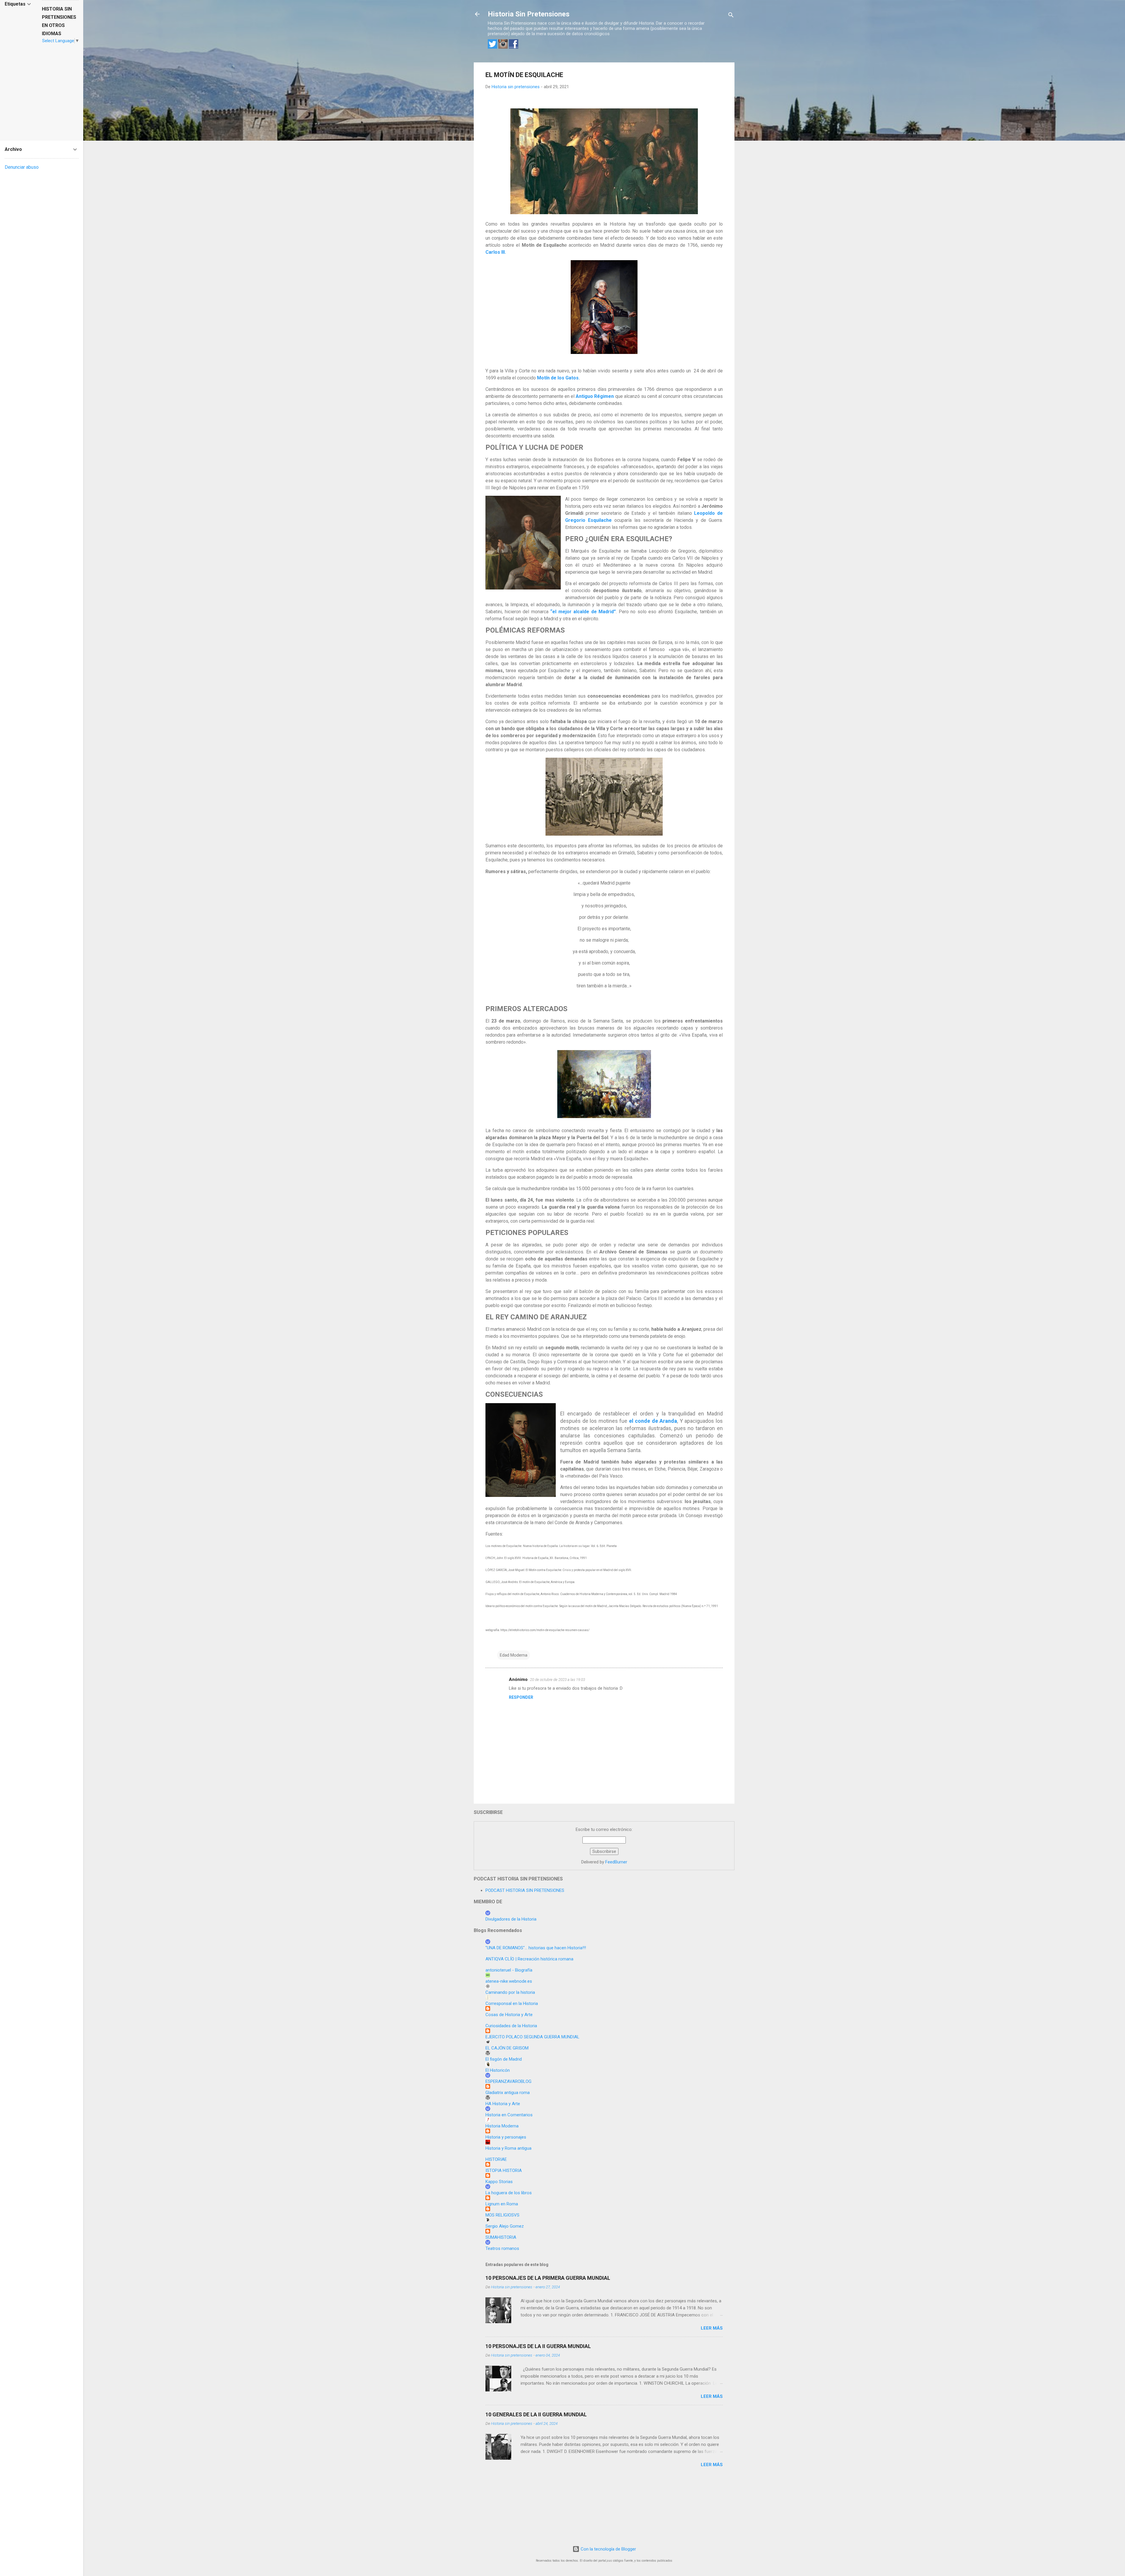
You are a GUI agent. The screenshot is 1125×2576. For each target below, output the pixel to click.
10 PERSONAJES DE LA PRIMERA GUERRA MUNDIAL (548, 2278)
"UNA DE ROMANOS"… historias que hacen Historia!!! (536, 1948)
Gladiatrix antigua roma (508, 2093)
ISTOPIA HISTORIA (504, 2170)
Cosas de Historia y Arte (509, 2015)
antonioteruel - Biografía (509, 1970)
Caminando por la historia (510, 1992)
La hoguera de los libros (509, 2193)
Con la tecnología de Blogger (608, 2549)
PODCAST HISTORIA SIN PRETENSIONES (525, 1890)
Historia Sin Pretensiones (529, 14)
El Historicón (498, 2070)
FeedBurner (616, 1862)
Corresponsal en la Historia (512, 2003)
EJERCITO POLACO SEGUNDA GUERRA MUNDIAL (532, 2037)
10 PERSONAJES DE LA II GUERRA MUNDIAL (538, 2346)
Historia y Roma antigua (508, 2148)
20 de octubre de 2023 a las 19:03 (558, 1680)
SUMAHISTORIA (501, 2237)
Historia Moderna (502, 2126)
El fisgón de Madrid (504, 2059)
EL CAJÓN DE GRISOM (507, 2048)
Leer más (712, 2328)
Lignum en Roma (502, 2204)
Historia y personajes (506, 2137)
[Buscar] (731, 16)
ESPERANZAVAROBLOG (508, 2081)
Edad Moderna (514, 1655)
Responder (521, 1697)
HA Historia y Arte (503, 2104)
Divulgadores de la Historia (511, 1919)
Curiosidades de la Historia (511, 2026)
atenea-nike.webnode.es (509, 1981)
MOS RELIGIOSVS (502, 2215)
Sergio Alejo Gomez (505, 2226)
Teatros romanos (502, 2248)
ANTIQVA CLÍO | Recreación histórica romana (529, 1959)
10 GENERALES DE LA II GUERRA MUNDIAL (536, 2414)
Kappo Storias (499, 2182)
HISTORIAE (496, 2159)
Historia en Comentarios (509, 2115)
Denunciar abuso (22, 167)
